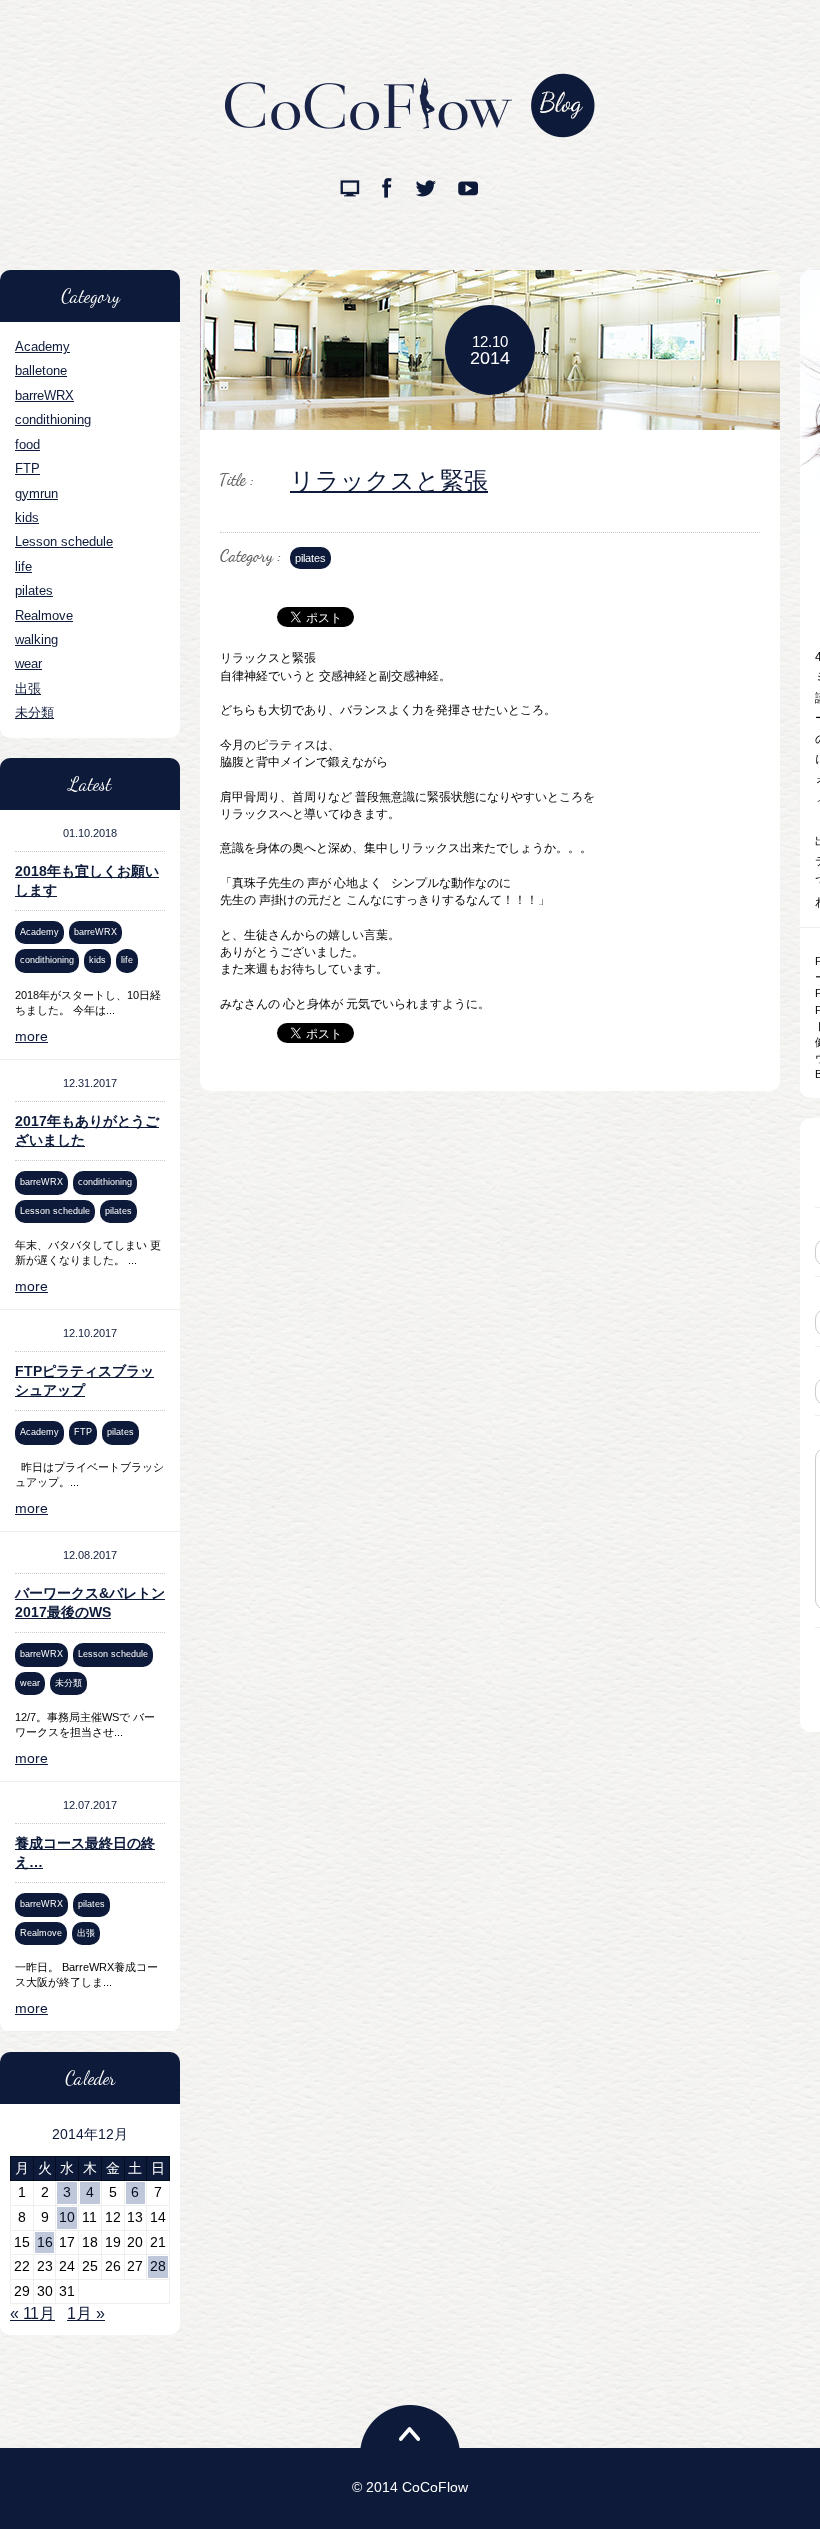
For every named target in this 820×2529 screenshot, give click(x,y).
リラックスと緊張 (389, 480)
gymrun (36, 493)
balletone (41, 370)
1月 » (86, 2313)
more (31, 1036)
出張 (28, 688)
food (27, 444)
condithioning (53, 419)
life (23, 566)
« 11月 (32, 2313)
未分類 (34, 712)
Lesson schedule (64, 541)
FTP (27, 468)
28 (158, 2266)
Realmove (44, 615)
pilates (34, 590)
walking (36, 639)
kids (27, 517)
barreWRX (44, 395)
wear (28, 663)
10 (67, 2217)
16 (45, 2242)
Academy (42, 346)
